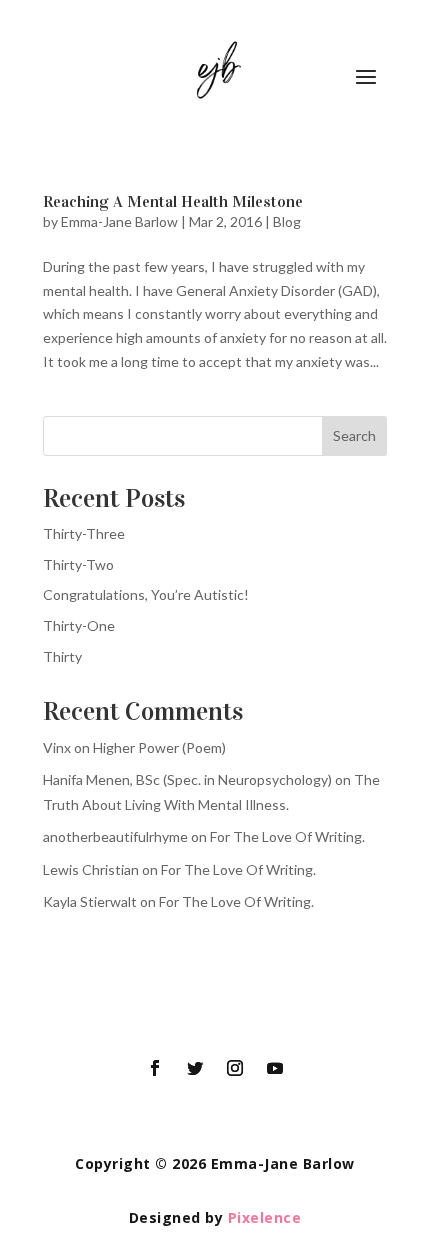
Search (354, 435)
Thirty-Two (78, 564)
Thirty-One (79, 625)
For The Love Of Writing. (287, 836)
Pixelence (265, 1217)
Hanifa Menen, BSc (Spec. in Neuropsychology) (187, 779)
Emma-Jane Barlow (119, 221)
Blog (287, 221)
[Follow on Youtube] (275, 1068)
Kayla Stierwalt (90, 901)
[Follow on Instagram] (235, 1068)
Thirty (62, 656)
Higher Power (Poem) (159, 747)
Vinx (57, 747)
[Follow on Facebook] (155, 1068)
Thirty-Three (84, 533)
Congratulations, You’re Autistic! (146, 594)
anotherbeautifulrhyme (115, 836)
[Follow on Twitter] (195, 1068)
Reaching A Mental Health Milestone (173, 201)
